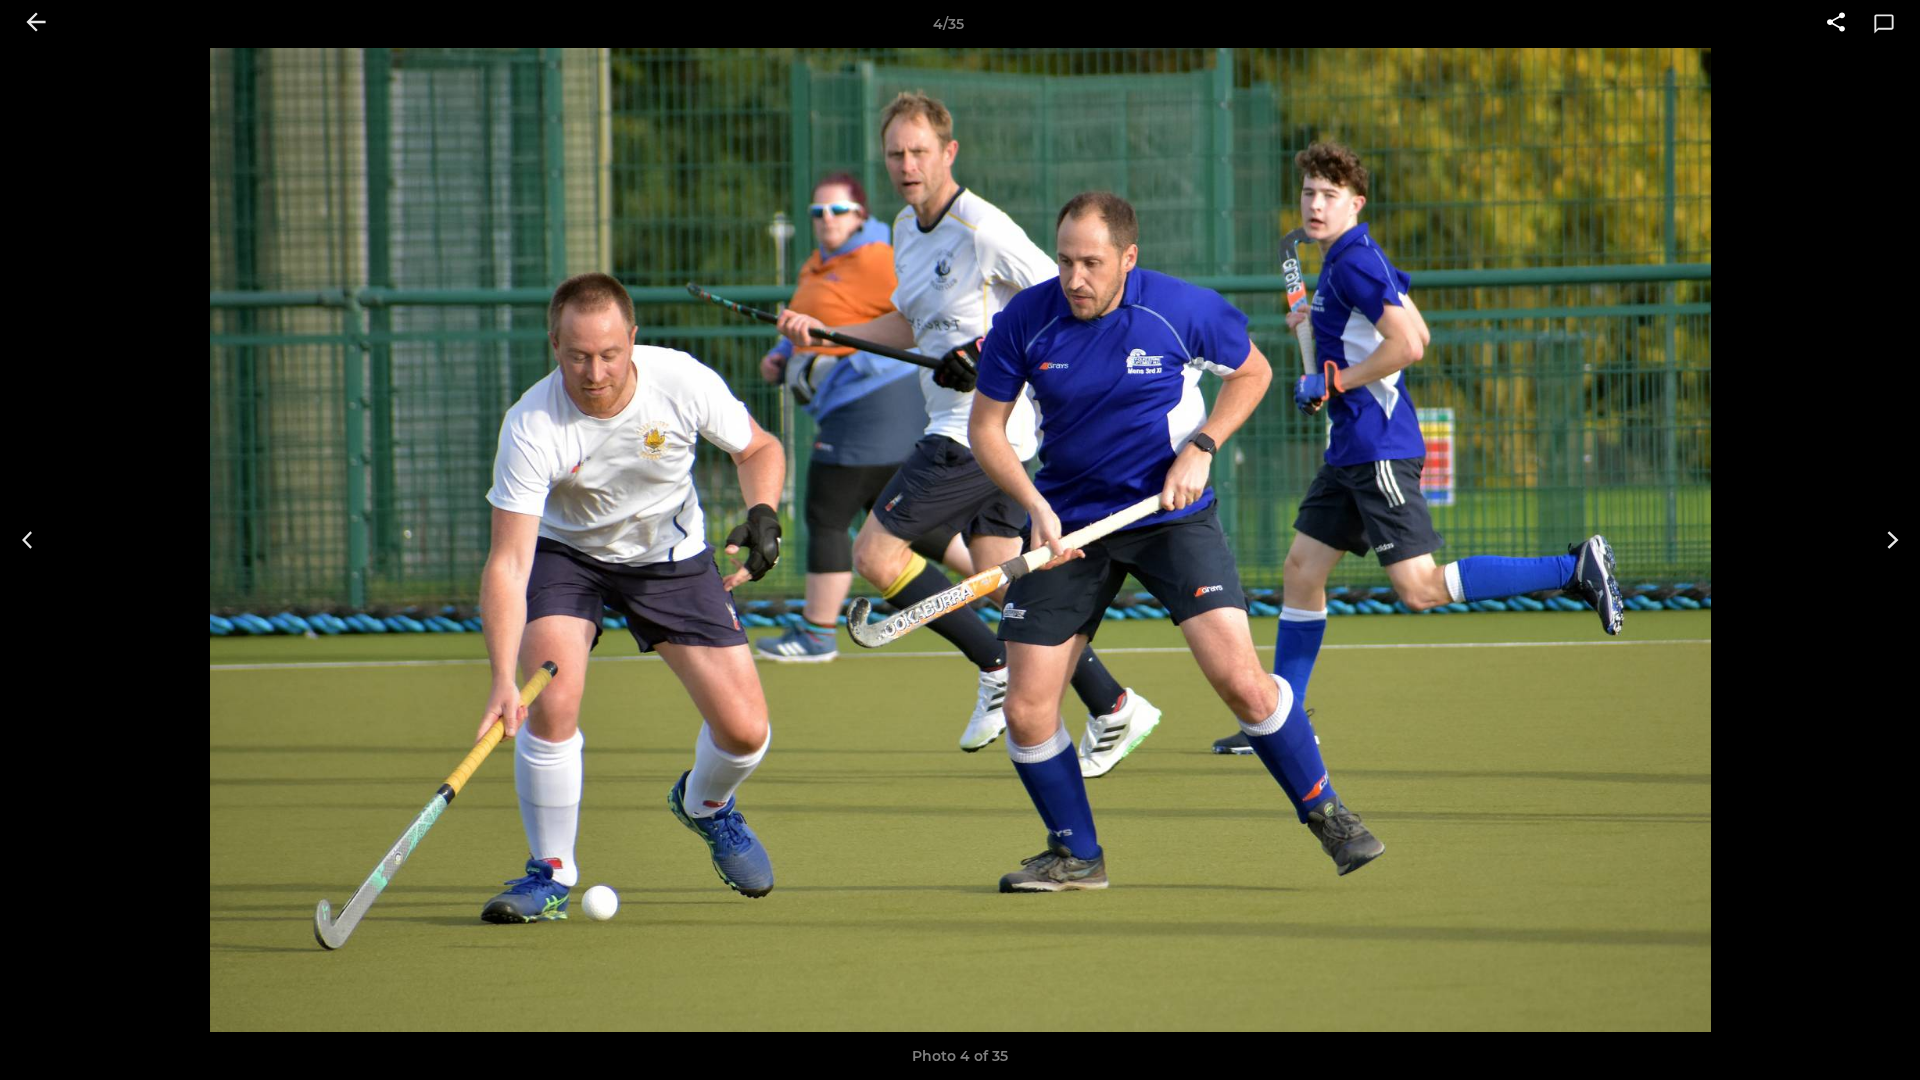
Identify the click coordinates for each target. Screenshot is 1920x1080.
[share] (1836, 24)
